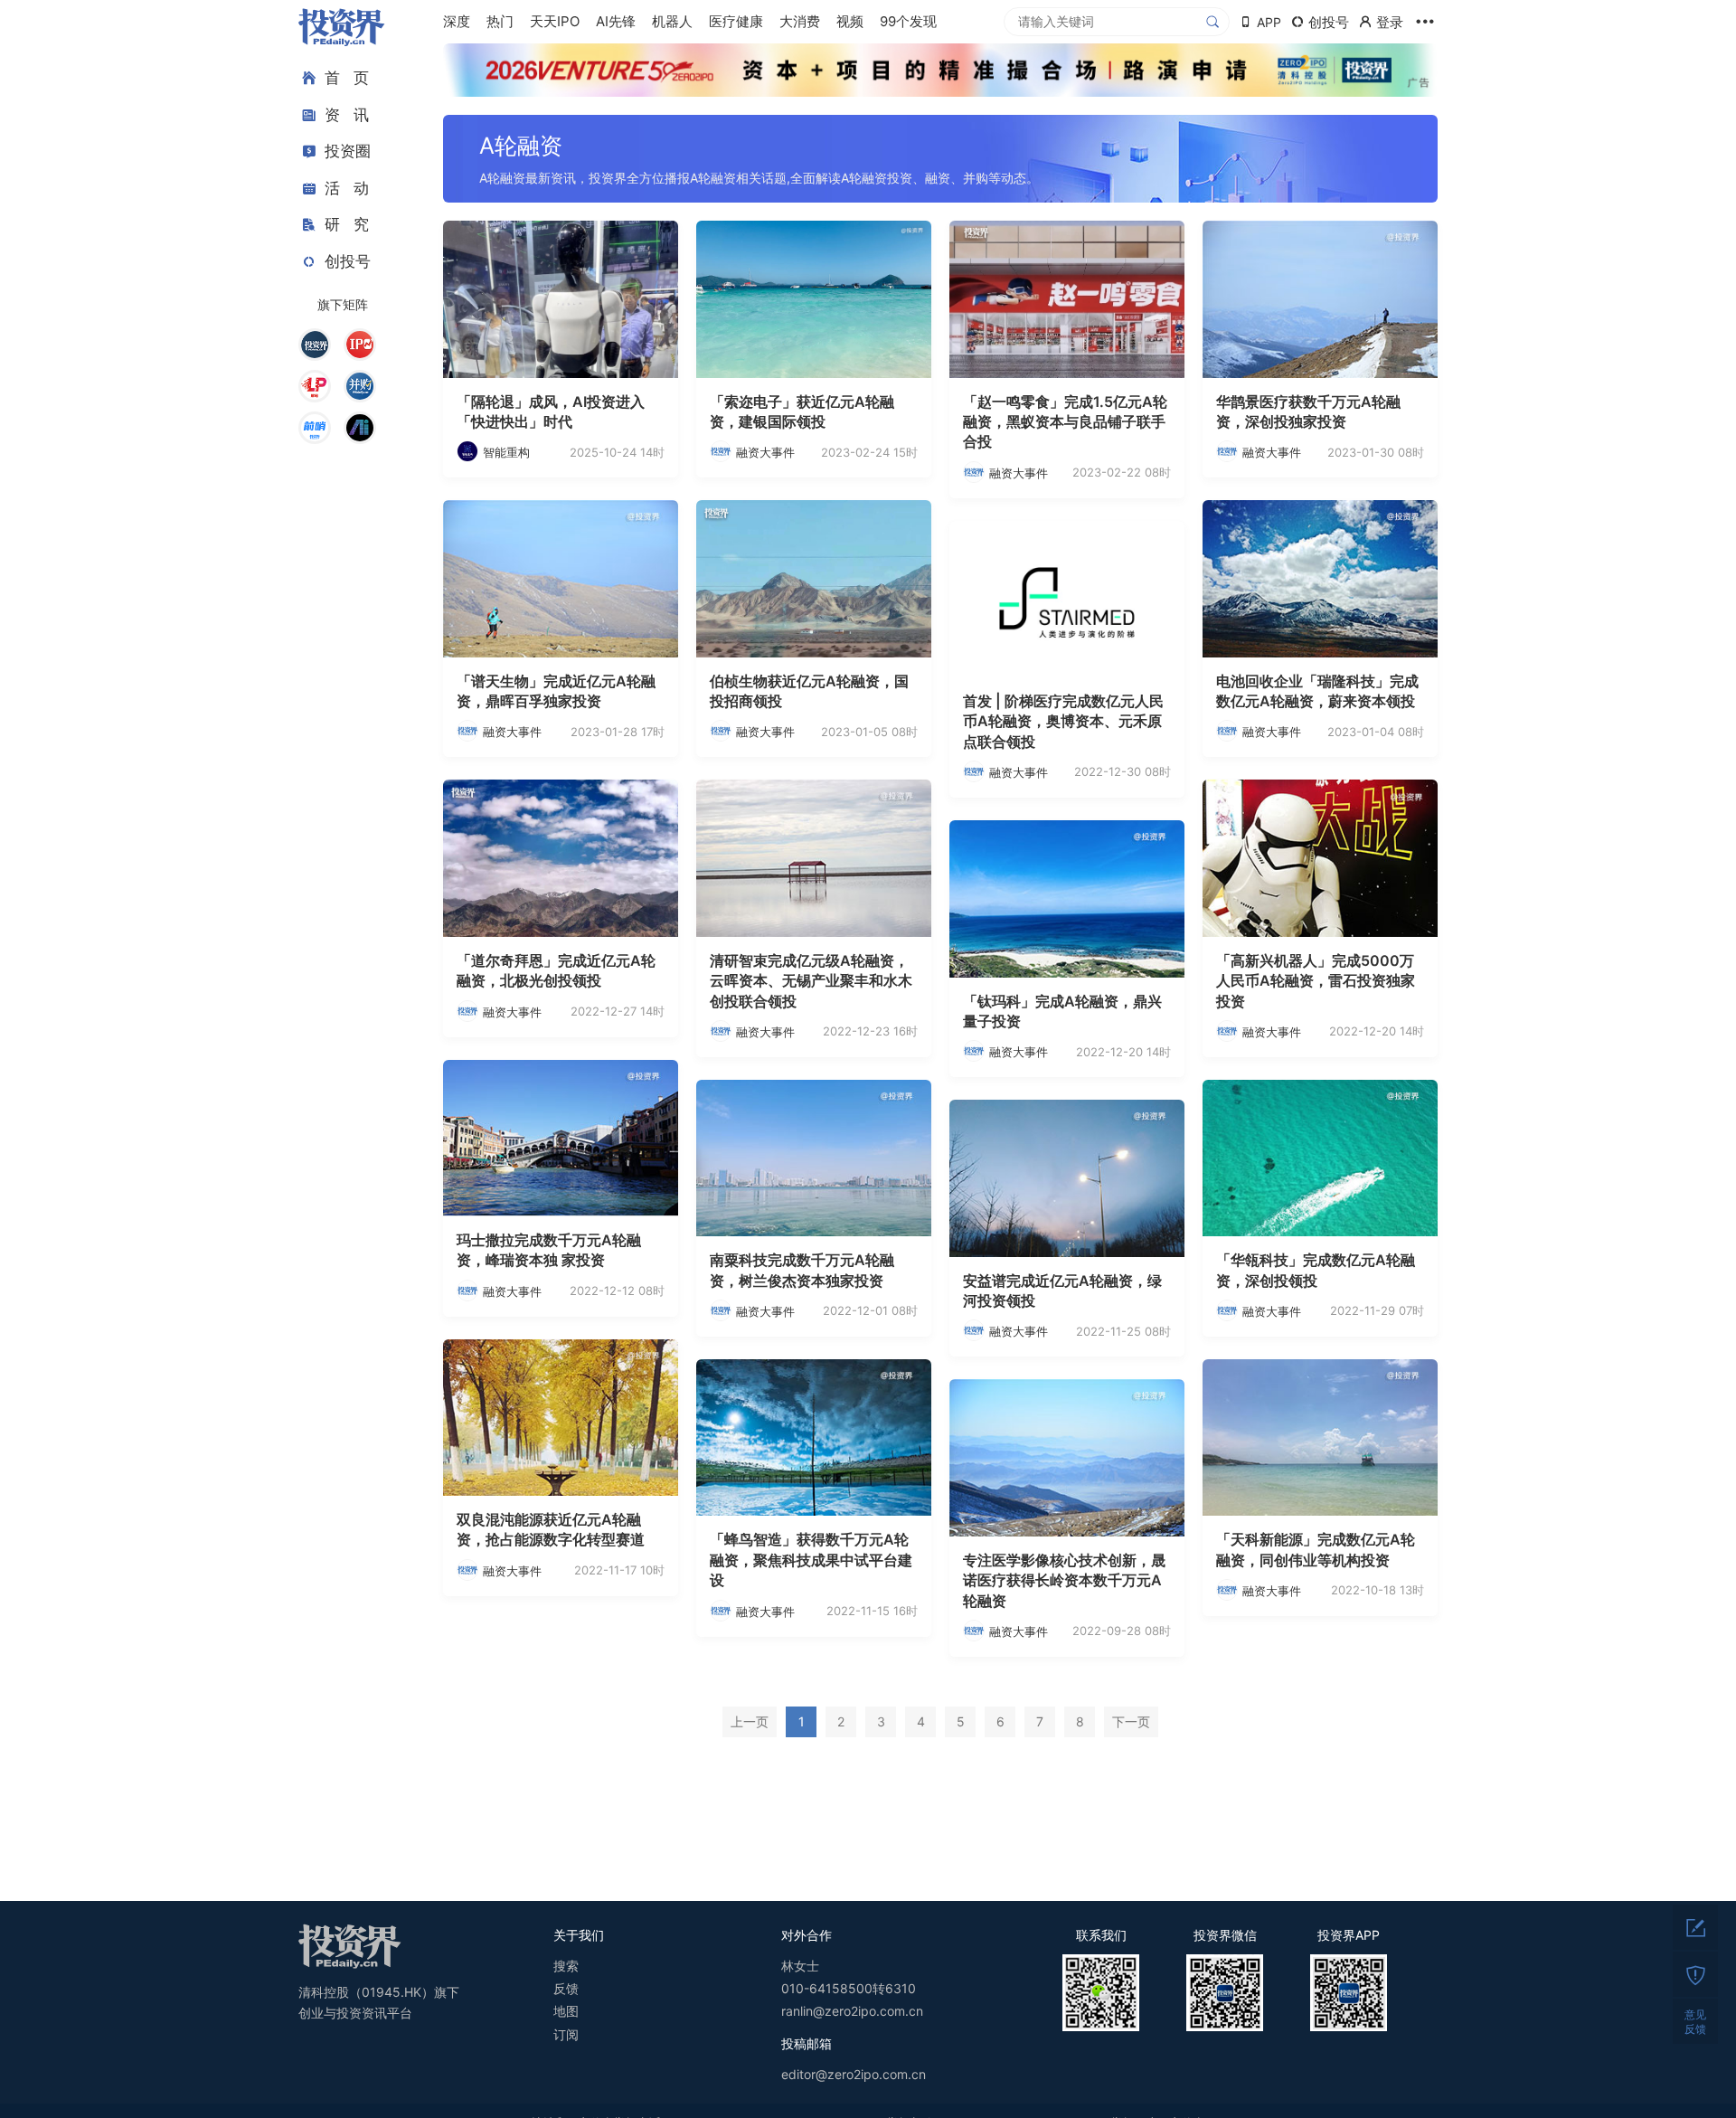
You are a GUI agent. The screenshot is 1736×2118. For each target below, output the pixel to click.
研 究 (347, 224)
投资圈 (348, 151)
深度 (457, 21)
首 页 (347, 78)
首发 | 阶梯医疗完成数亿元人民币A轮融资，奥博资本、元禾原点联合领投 (1063, 721)
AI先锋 (616, 21)
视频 (850, 21)
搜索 (566, 1966)
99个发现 (908, 21)
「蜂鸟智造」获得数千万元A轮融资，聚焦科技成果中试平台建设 (811, 1560)
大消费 (800, 21)
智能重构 (506, 452)
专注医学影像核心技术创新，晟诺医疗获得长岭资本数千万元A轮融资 (1064, 1580)
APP (1269, 22)
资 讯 (347, 115)
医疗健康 (736, 21)
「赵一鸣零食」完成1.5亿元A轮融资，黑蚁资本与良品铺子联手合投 (1065, 422)
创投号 (348, 261)
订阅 (566, 2034)
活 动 (347, 188)
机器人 (672, 21)
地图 (566, 2011)
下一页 (1131, 1721)
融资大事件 (765, 452)
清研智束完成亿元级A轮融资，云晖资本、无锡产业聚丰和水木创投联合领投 (811, 981)
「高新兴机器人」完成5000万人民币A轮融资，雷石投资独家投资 (1316, 981)
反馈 (566, 1988)
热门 (500, 21)
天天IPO (555, 21)
